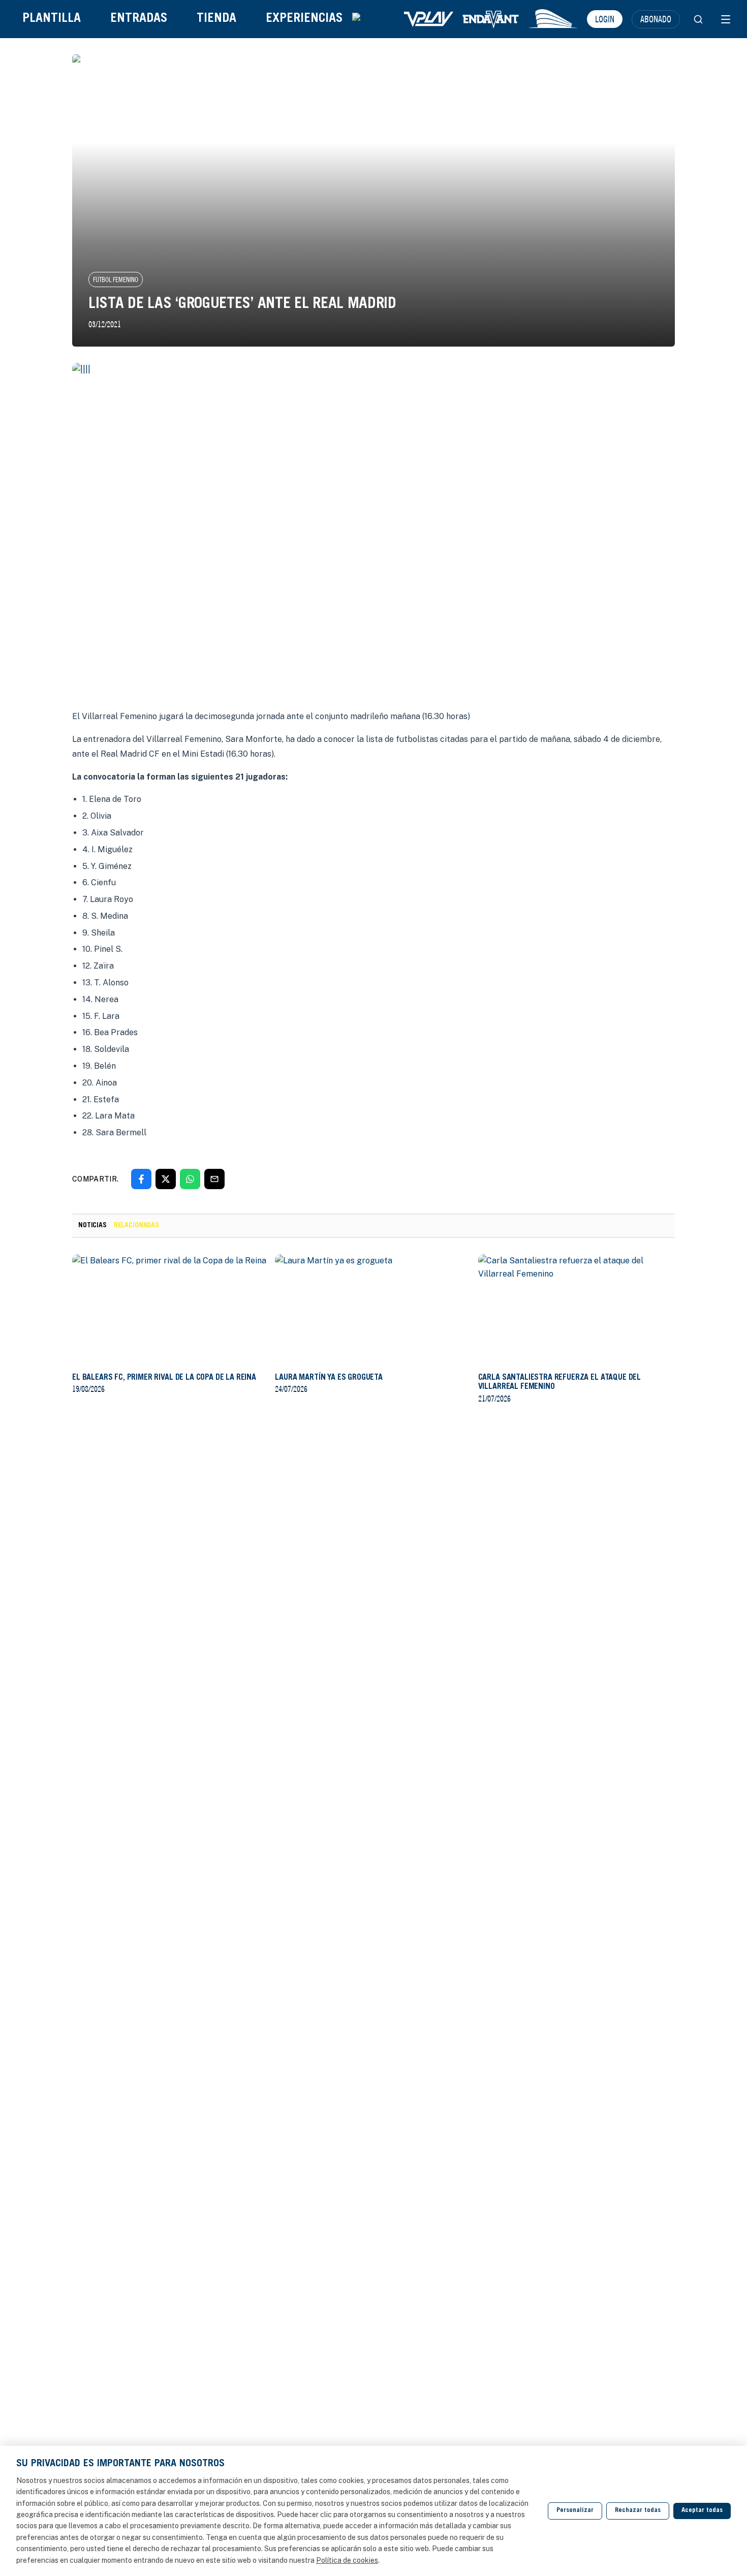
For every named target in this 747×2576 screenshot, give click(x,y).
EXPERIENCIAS (304, 19)
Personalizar (575, 2511)
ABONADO (656, 19)
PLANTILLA (52, 19)
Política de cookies (347, 2560)
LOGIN (605, 19)
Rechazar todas (638, 2511)
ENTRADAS (139, 19)
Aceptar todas (702, 2511)
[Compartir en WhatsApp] (190, 1179)
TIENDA (216, 19)
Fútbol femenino (116, 280)
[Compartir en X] (166, 1179)
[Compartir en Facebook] (141, 1179)
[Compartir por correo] (214, 1179)
